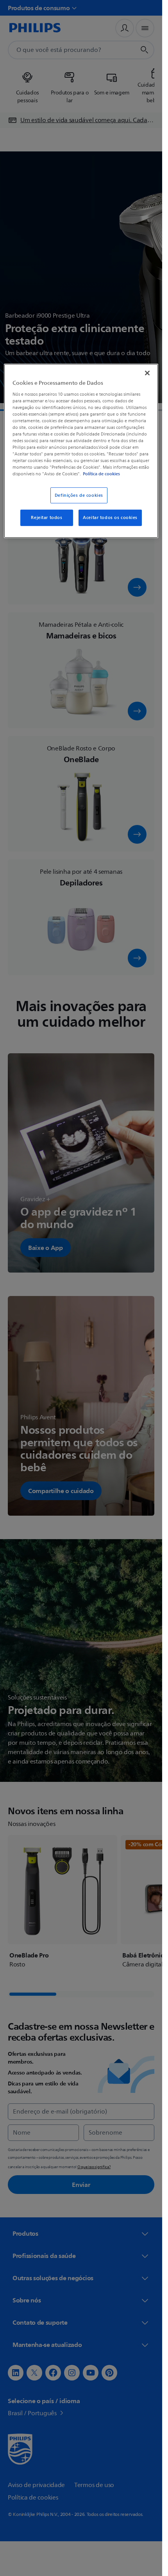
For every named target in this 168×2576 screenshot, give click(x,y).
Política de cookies (101, 474)
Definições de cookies (79, 495)
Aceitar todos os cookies (110, 518)
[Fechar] (147, 373)
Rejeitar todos (46, 518)
